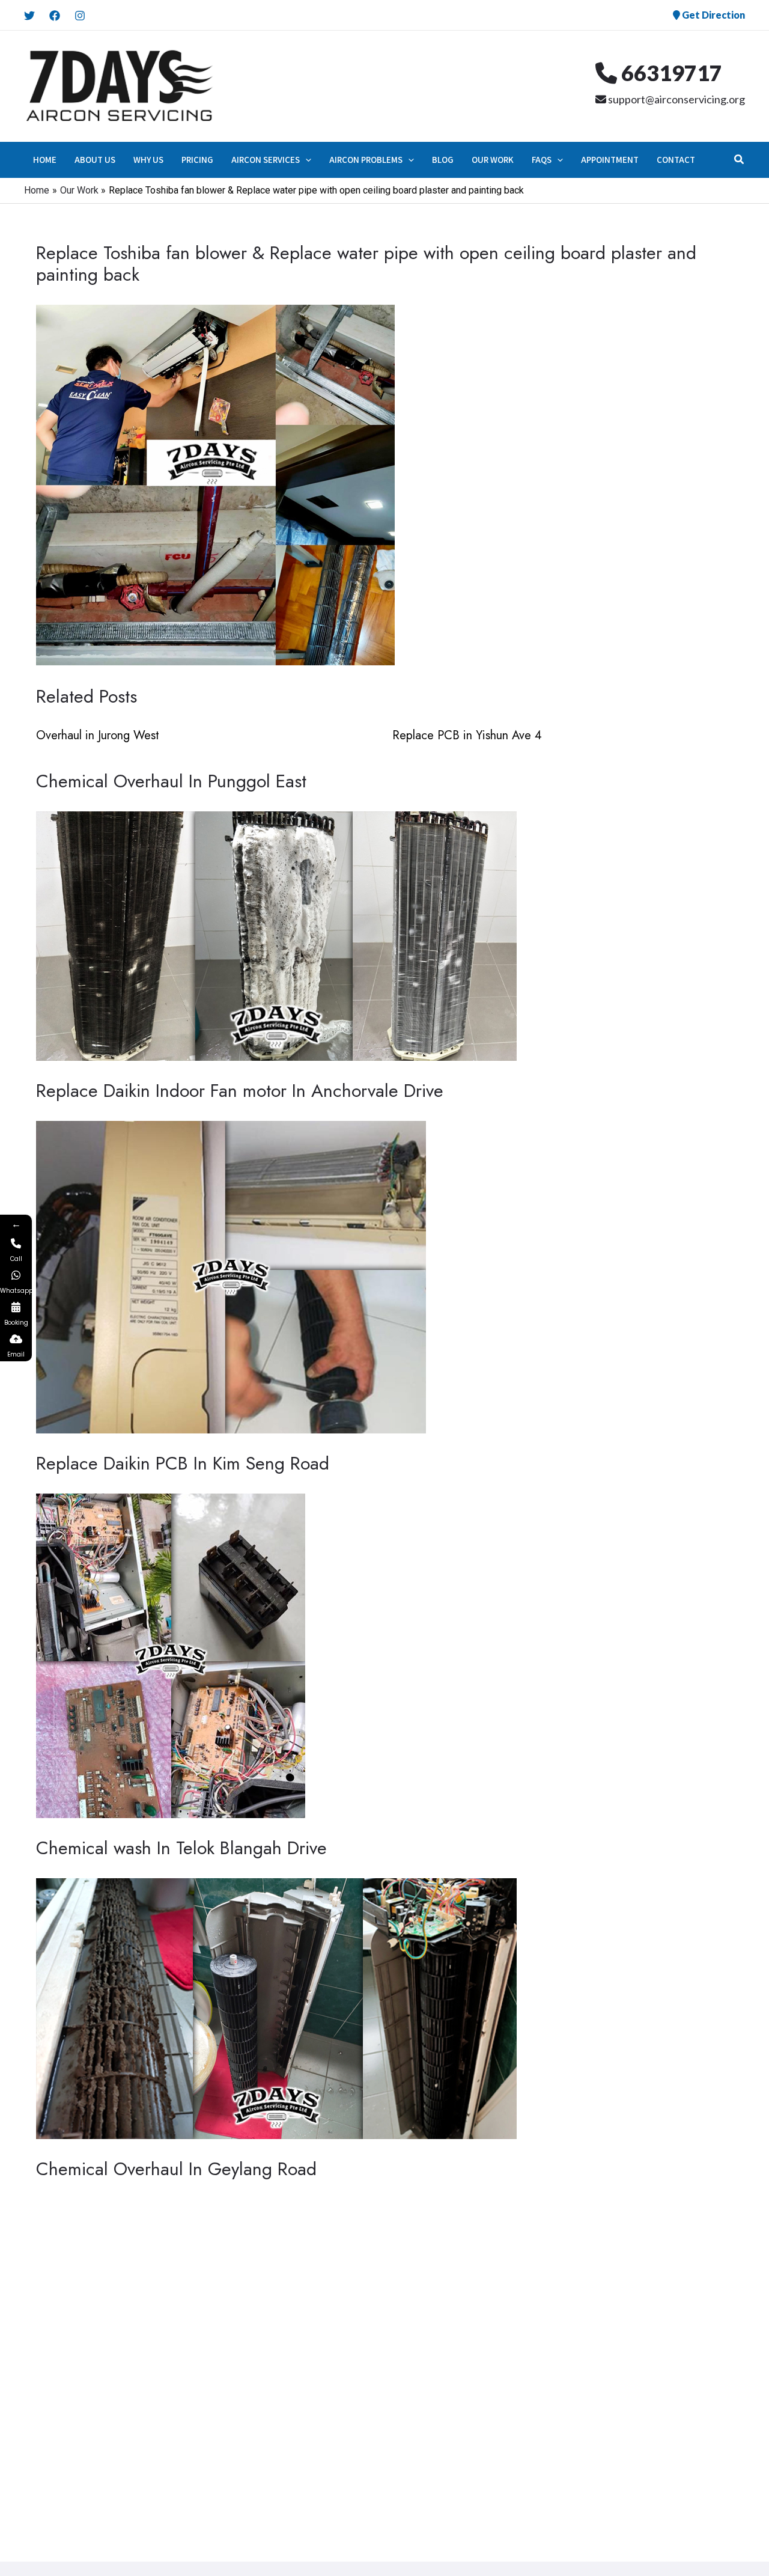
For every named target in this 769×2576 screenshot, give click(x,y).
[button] (305, 160)
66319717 (670, 73)
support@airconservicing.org (676, 99)
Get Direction (713, 15)
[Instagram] (80, 16)
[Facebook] (55, 16)
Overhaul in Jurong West (98, 735)
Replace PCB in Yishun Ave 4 (467, 735)
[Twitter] (29, 16)
